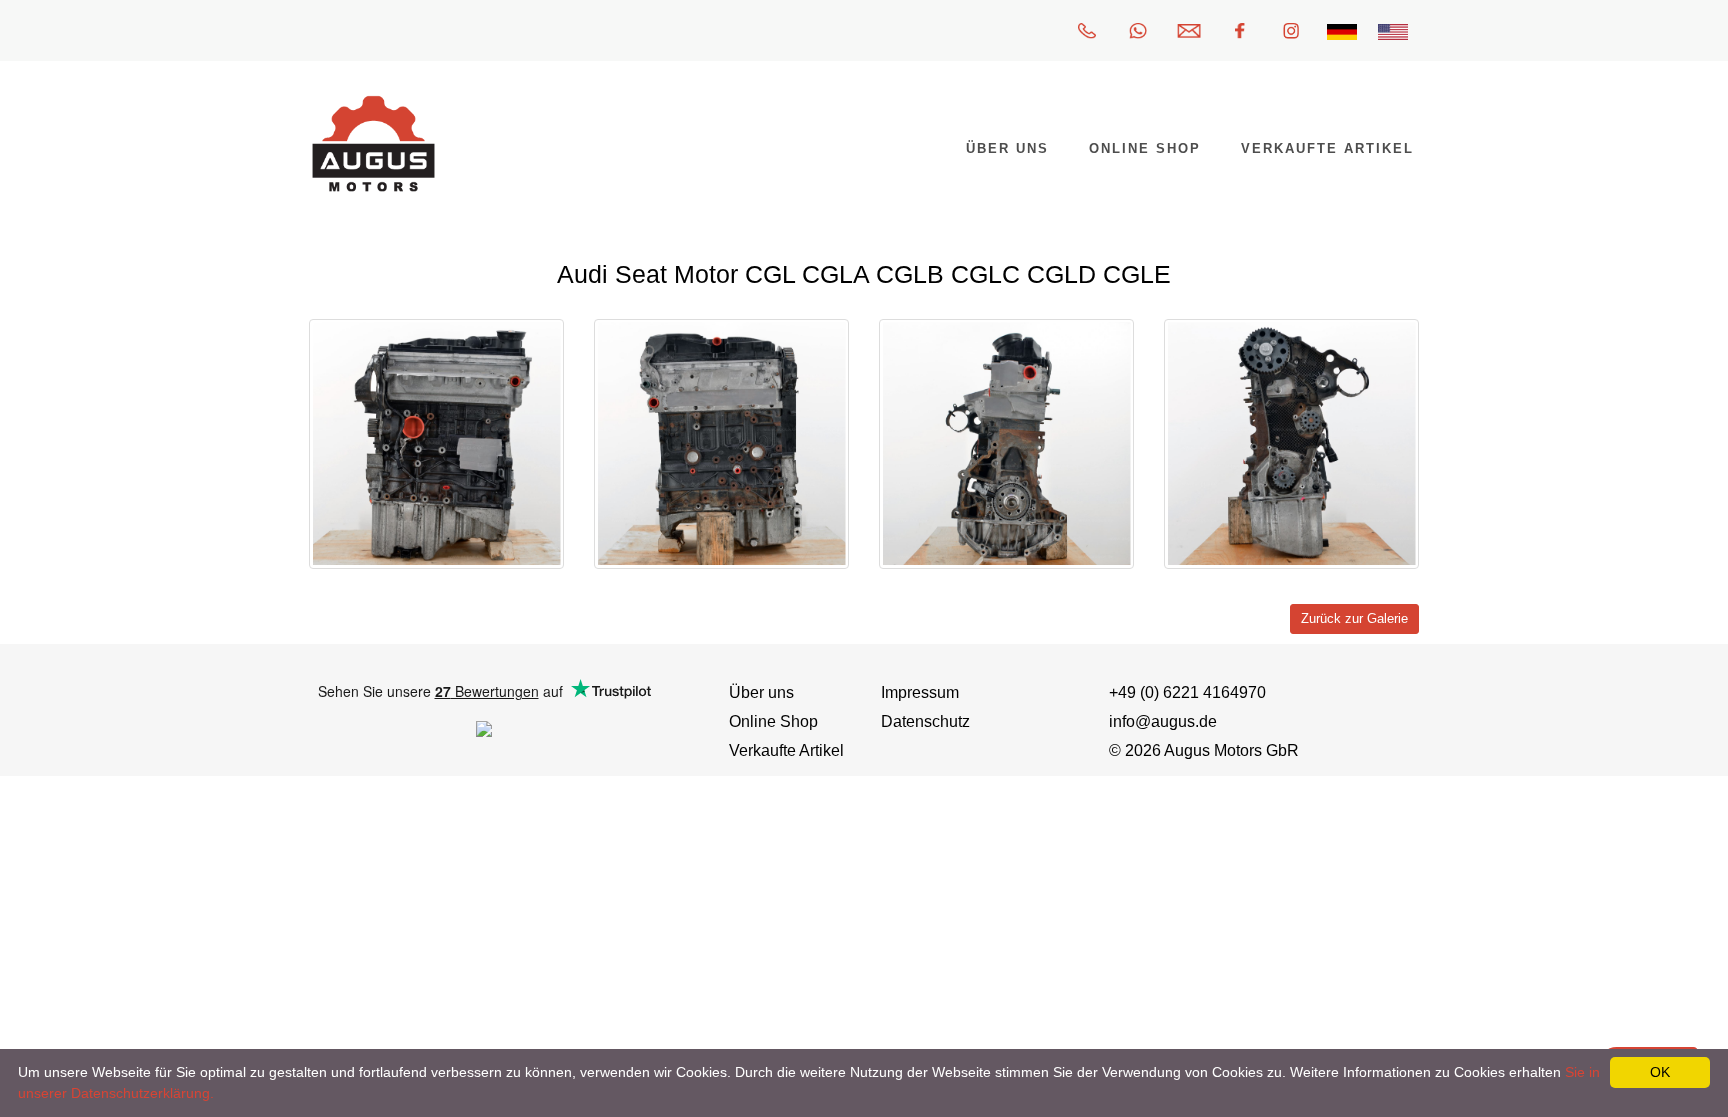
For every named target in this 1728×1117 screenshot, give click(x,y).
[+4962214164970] (1087, 30)
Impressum (920, 692)
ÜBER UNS (1007, 148)
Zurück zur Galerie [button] (1354, 619)
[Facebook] (1240, 30)
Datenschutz (925, 721)
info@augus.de (1163, 721)
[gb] (1393, 30)
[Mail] (1189, 30)
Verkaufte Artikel (786, 750)
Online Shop (773, 721)
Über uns (761, 692)
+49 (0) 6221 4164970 (1187, 692)
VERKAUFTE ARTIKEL (1327, 148)
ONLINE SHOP (1145, 148)
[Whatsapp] (1138, 30)
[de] (1342, 30)
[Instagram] (1291, 30)
